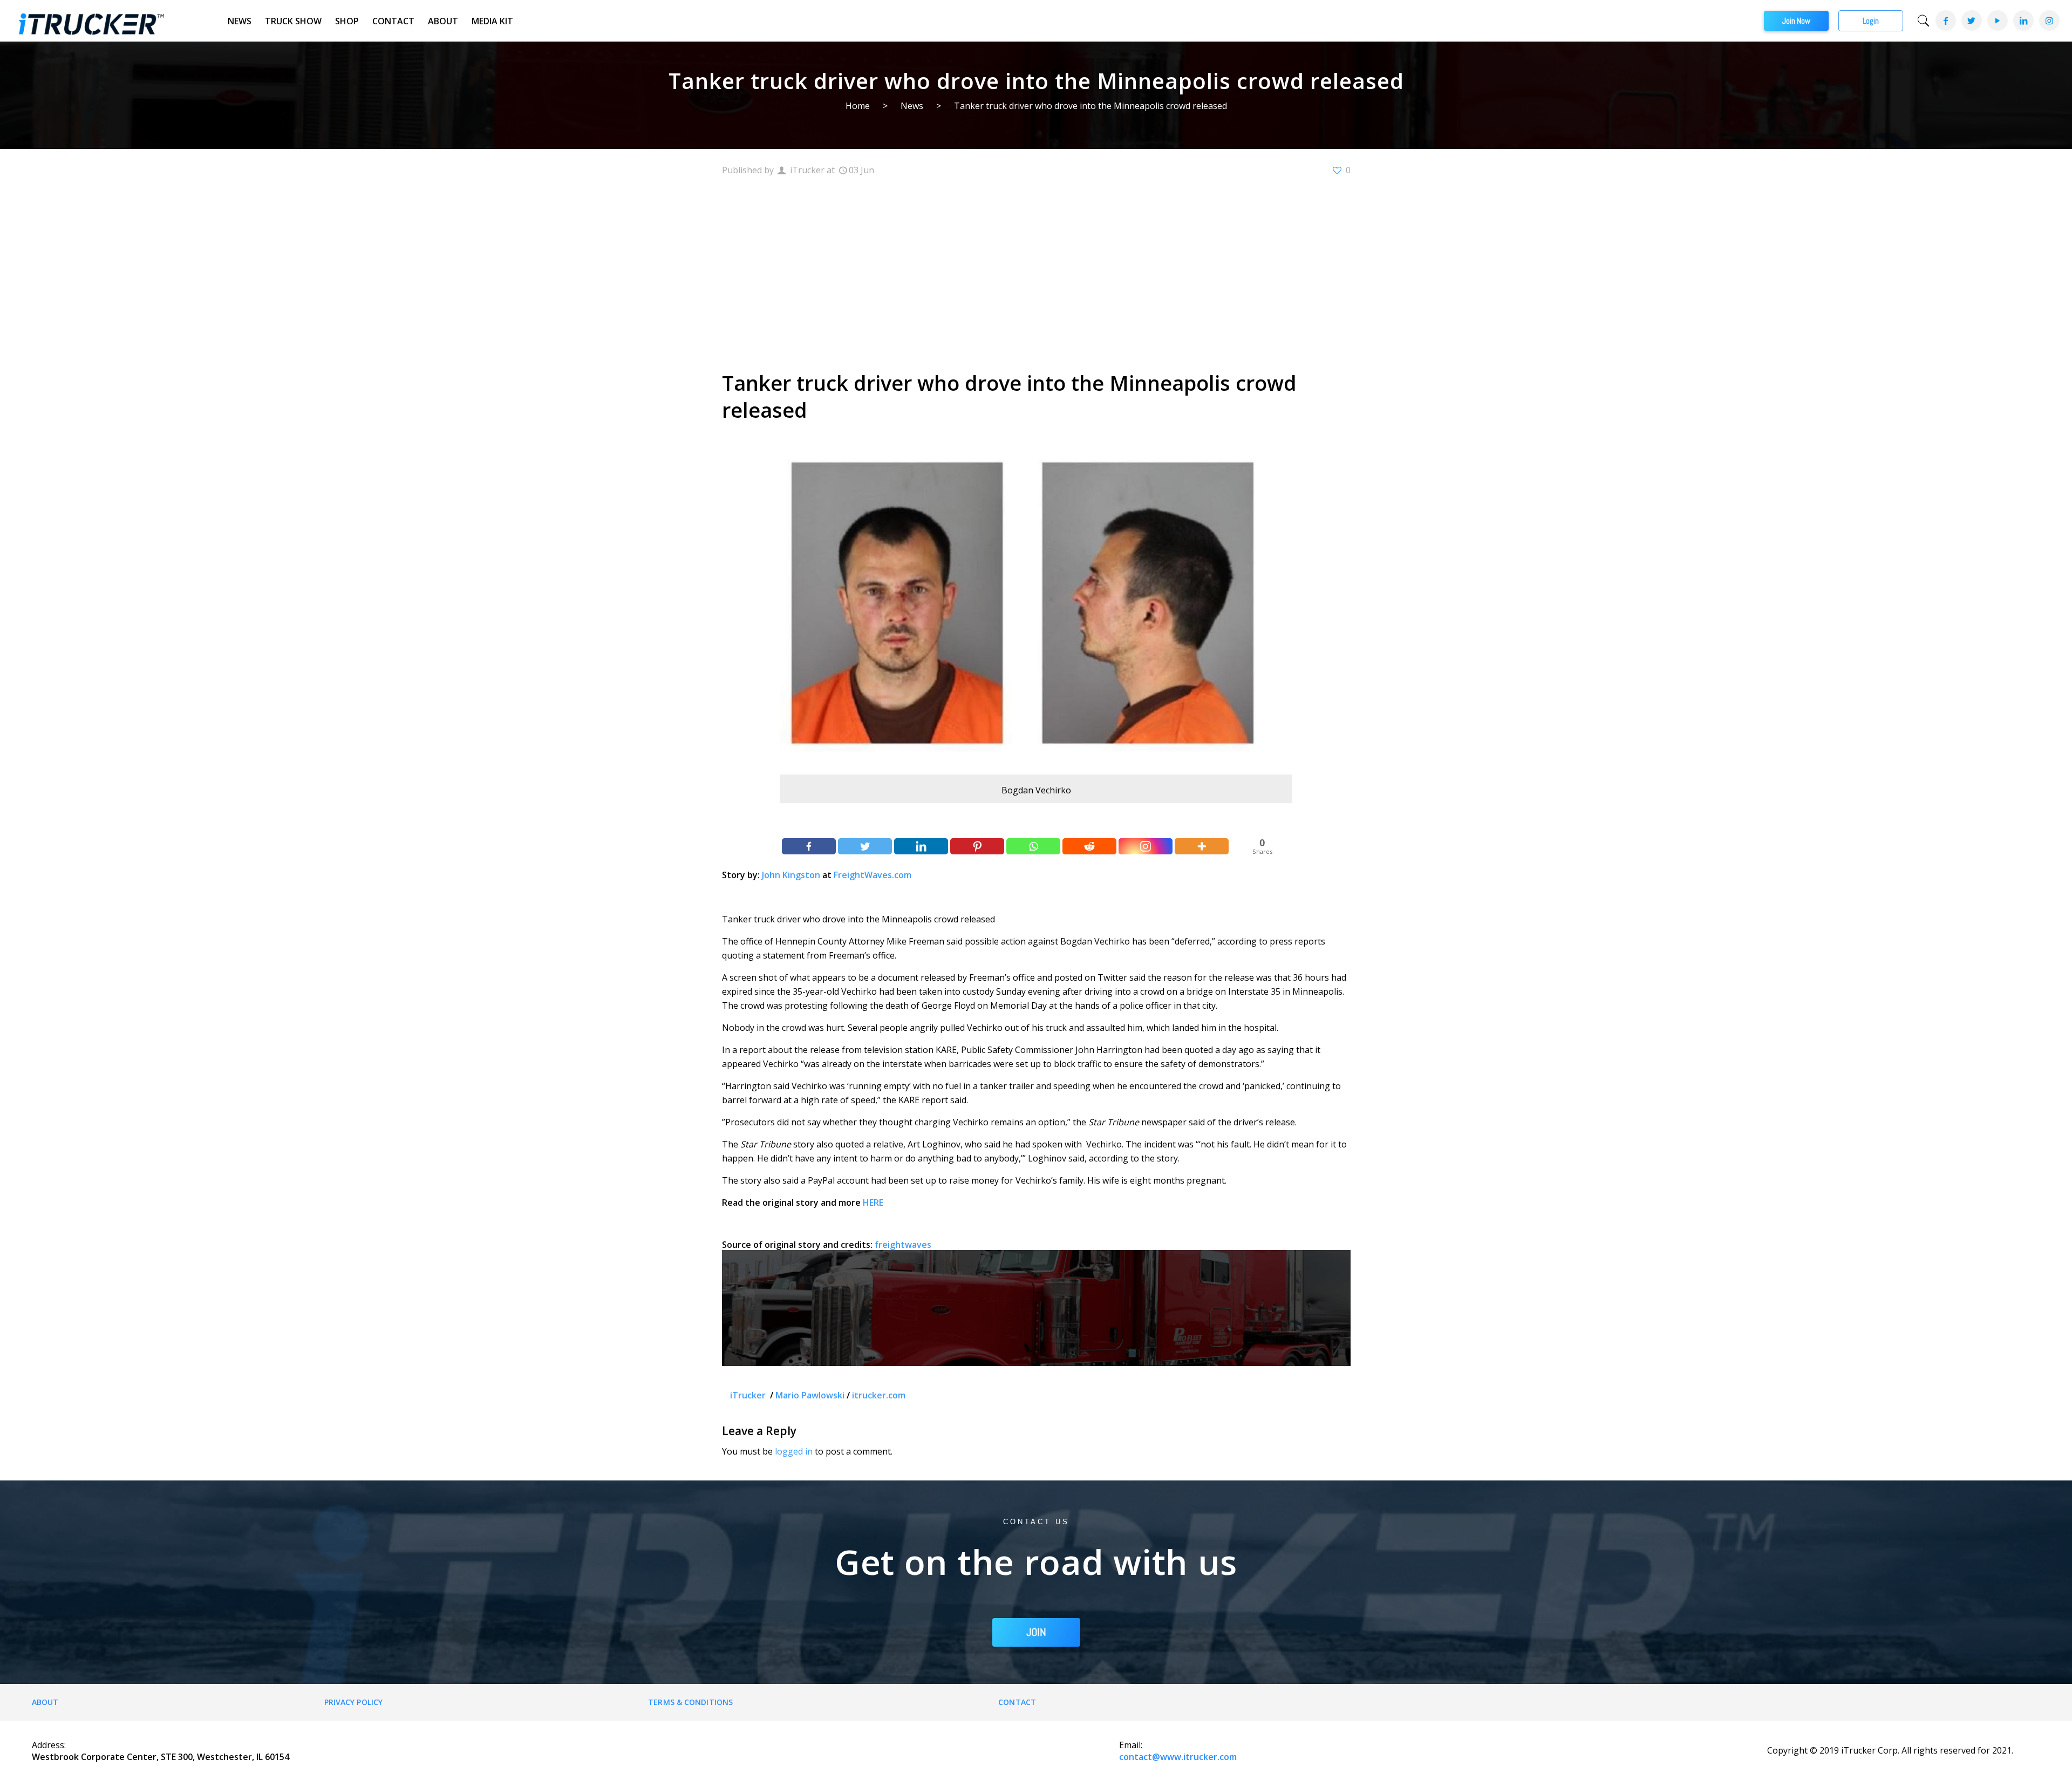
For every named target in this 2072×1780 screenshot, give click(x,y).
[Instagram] (2049, 21)
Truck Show (293, 21)
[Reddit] (1089, 846)
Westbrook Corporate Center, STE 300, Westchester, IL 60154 (161, 1757)
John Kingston (791, 875)
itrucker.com (879, 1395)
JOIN (1036, 1632)
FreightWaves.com (873, 875)
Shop (347, 21)
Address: (49, 1745)
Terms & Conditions (690, 1702)
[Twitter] (1971, 21)
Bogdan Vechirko (1036, 790)
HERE (873, 1202)
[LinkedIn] (2023, 21)
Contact (393, 21)
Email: (1131, 1745)
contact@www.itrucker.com (1178, 1757)
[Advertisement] (1036, 272)
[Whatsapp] (1033, 846)
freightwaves (903, 1245)
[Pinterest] (977, 846)
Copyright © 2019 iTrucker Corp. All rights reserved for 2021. (1890, 1750)
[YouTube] (1997, 21)
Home (858, 106)
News (240, 21)
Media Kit (492, 21)
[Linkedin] (921, 846)
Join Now (1796, 21)
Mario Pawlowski (810, 1395)
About (443, 21)
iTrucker (749, 1395)
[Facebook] (1945, 21)
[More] (1202, 846)
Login (1871, 21)
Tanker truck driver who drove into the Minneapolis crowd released (1090, 106)
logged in (794, 1451)
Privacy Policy (353, 1702)
